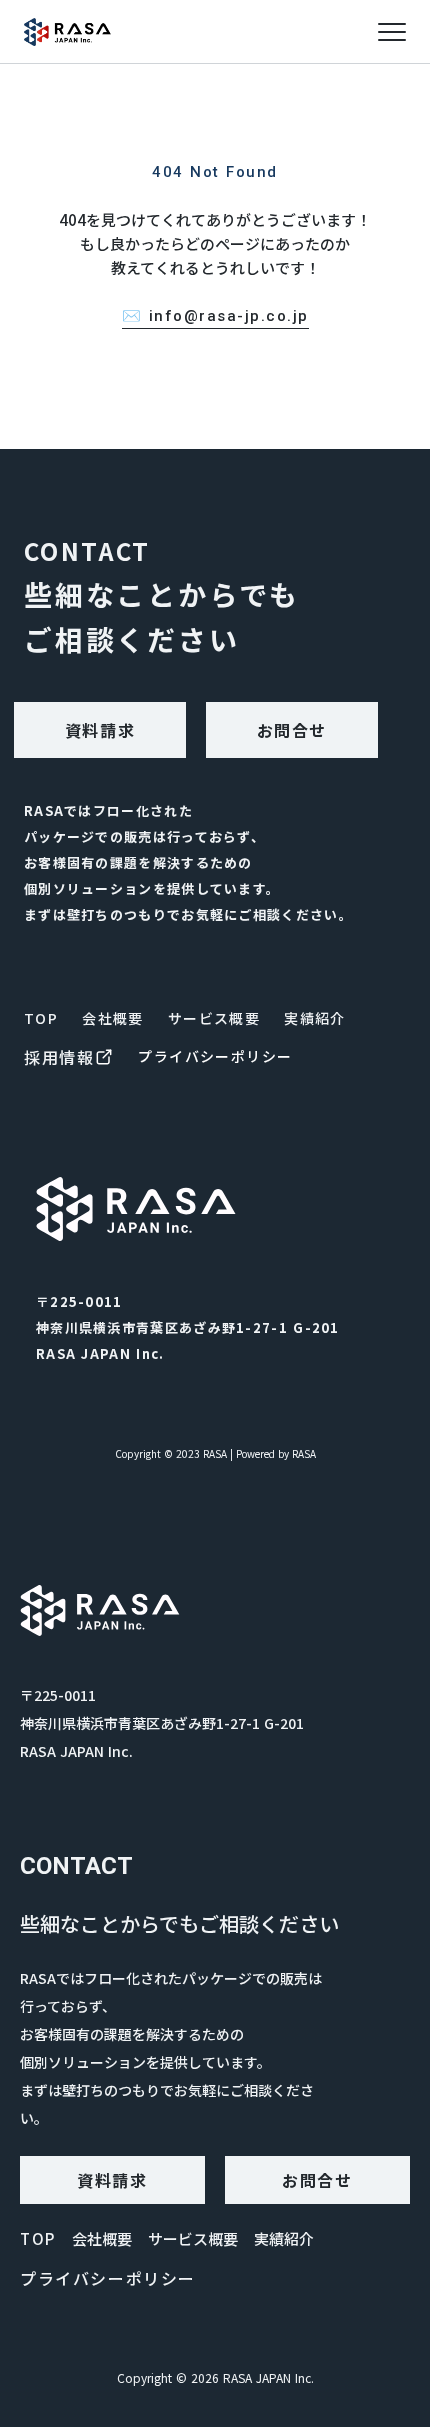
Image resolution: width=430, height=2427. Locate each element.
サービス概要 (214, 1018)
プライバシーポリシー (215, 1056)
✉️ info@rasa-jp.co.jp (215, 316)
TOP (41, 1018)
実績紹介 (315, 1018)
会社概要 (113, 1018)
